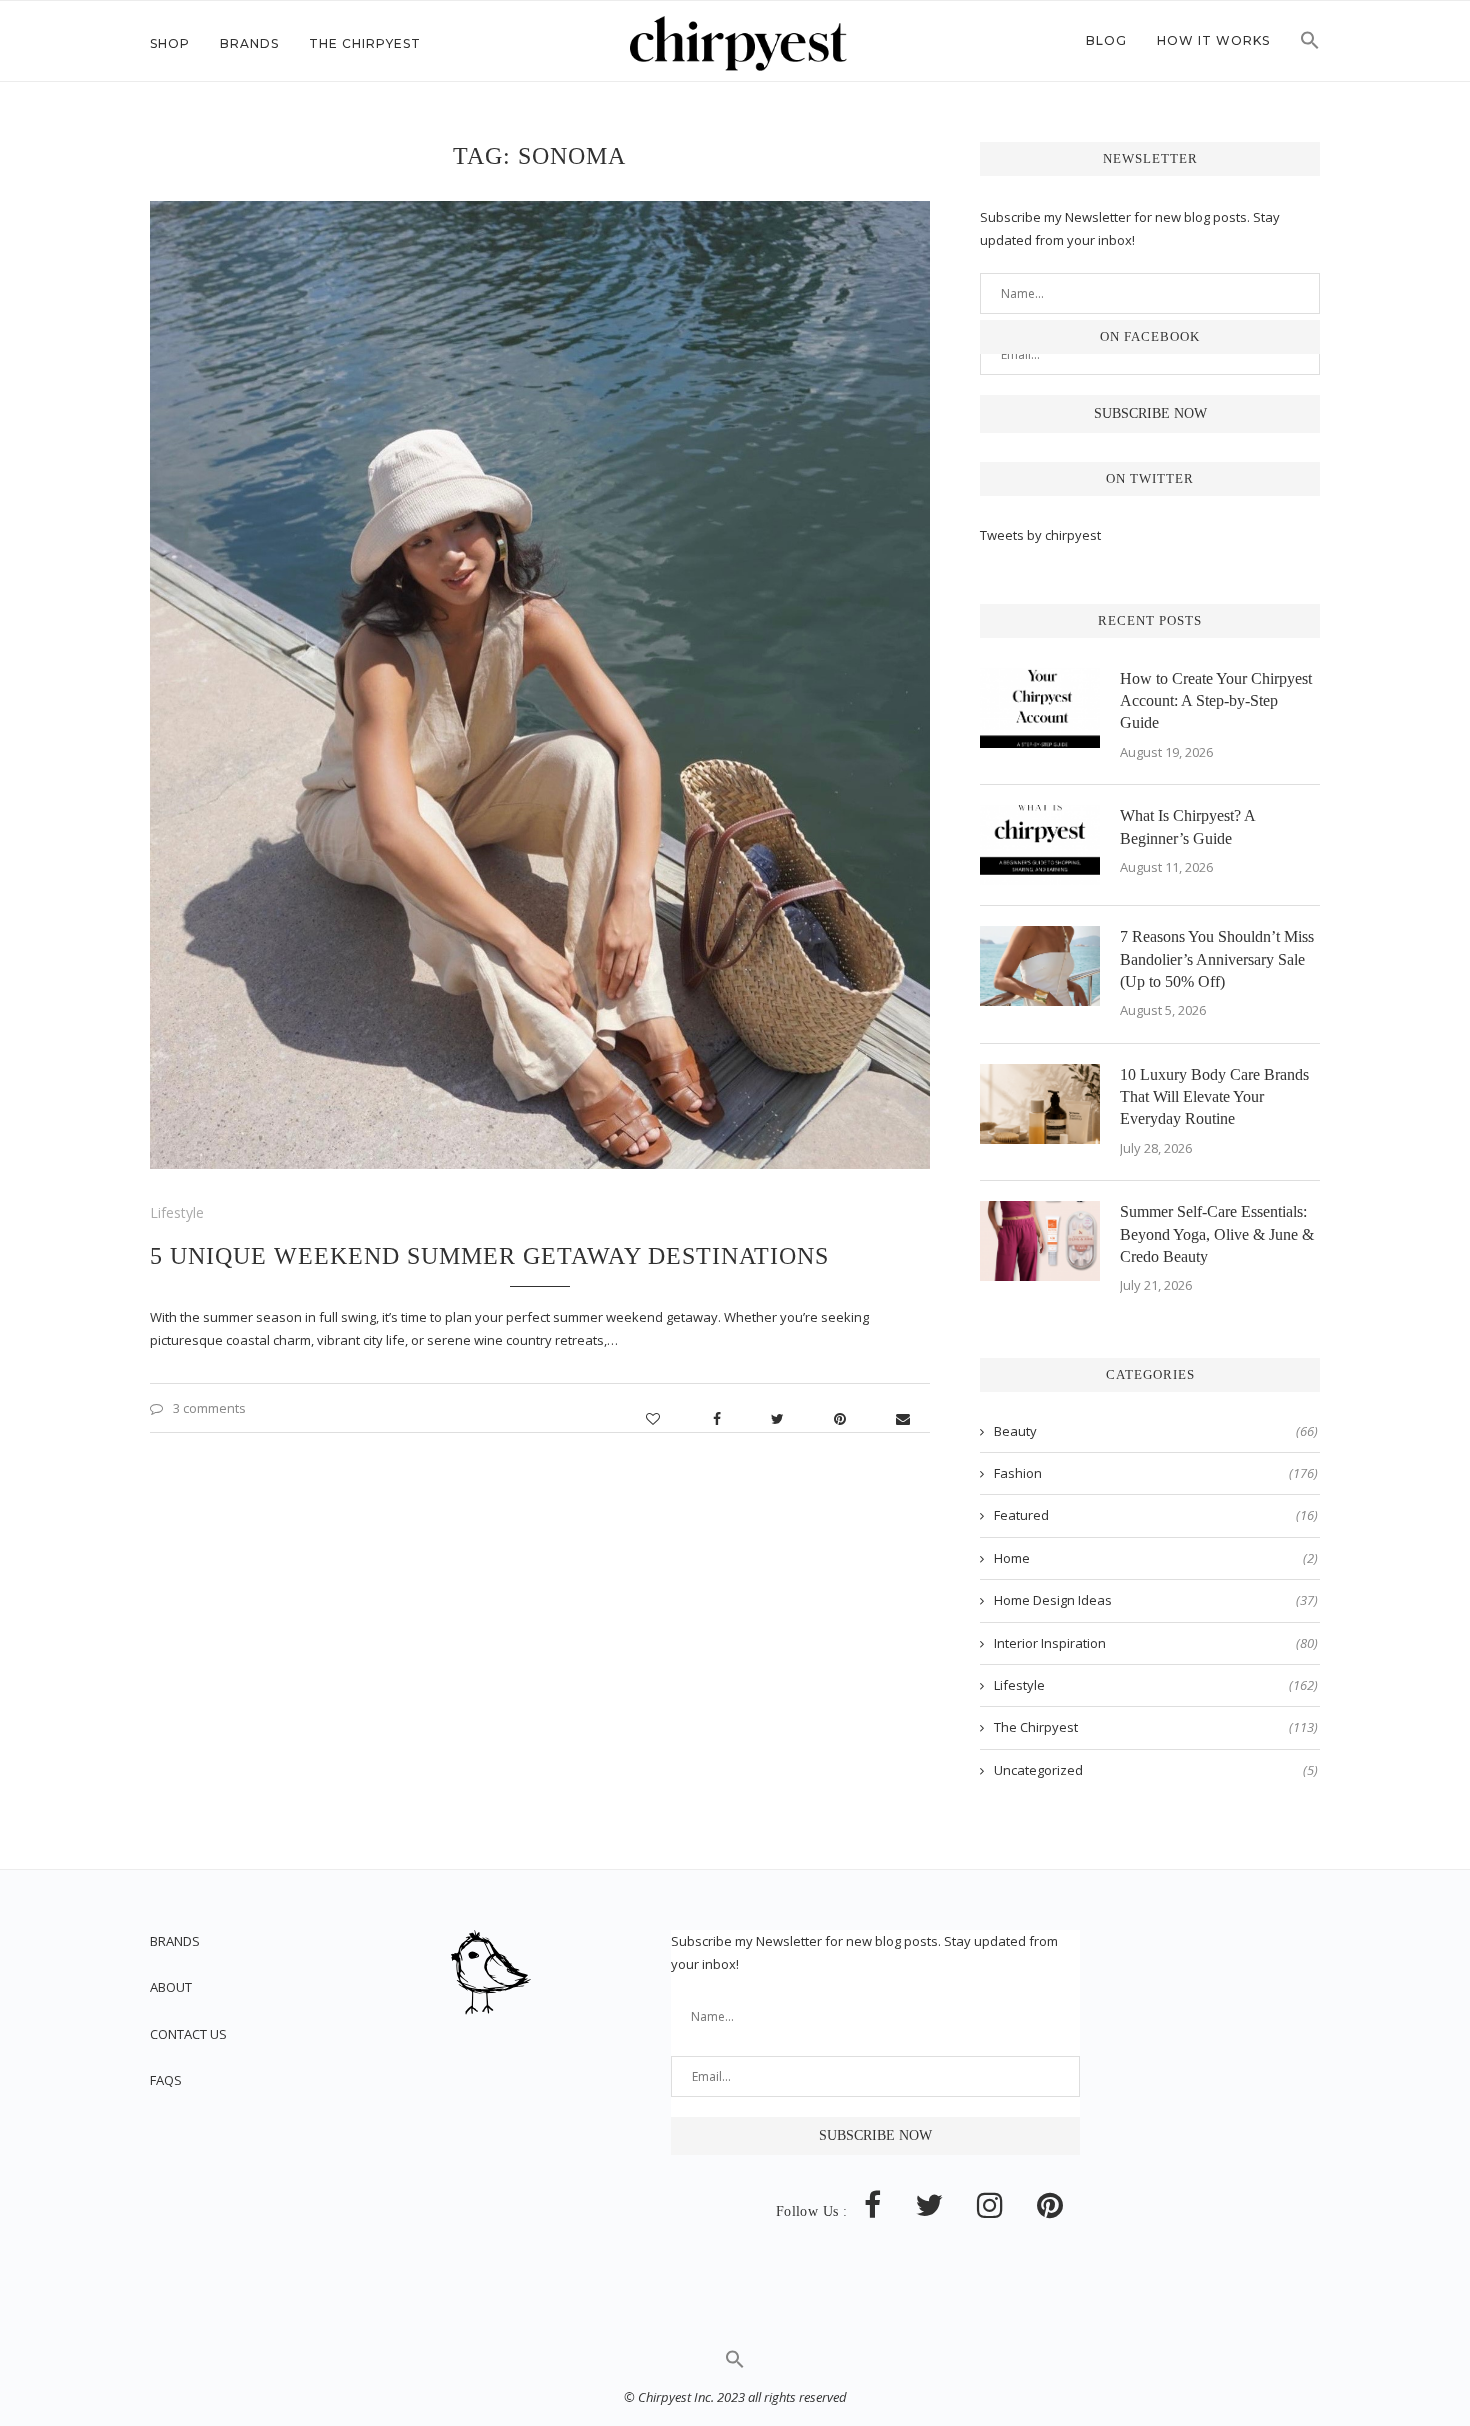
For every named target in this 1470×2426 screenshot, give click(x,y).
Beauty (1156, 1431)
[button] (1310, 46)
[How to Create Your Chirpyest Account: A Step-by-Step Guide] (1040, 708)
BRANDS (175, 1941)
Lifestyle (177, 1212)
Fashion (1156, 1473)
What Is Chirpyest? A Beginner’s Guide (1187, 826)
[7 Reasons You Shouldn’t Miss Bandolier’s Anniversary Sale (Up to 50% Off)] (1040, 966)
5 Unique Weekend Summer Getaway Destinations (489, 1256)
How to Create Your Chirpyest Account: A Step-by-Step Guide (1216, 701)
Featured (1156, 1515)
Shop (170, 43)
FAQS (166, 2080)
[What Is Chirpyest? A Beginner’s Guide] (1040, 845)
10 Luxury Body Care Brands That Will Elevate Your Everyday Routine (1214, 1097)
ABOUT (171, 1987)
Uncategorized (1156, 1770)
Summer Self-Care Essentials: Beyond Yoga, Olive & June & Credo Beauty (1217, 1234)
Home (1156, 1558)
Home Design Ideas (1156, 1600)
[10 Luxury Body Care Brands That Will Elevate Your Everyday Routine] (1040, 1104)
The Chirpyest (365, 43)
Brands (249, 43)
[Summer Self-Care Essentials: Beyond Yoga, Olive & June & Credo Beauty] (1040, 1241)
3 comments (209, 1408)
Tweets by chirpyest (1040, 535)
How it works (1213, 40)
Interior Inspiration (1156, 1643)
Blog (1106, 40)
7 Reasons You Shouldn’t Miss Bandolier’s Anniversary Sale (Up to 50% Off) (1217, 959)
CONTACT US (188, 2034)
